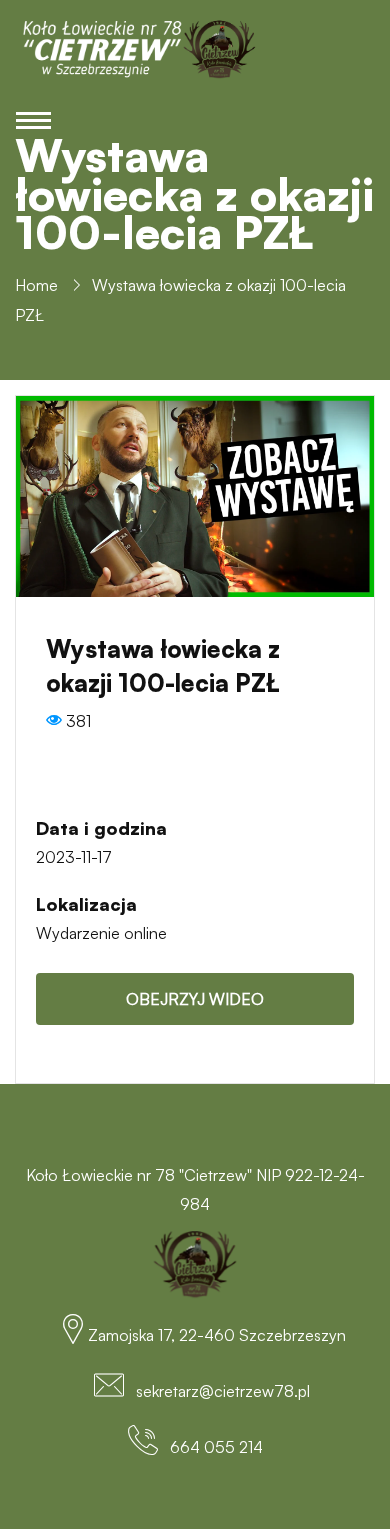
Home (36, 285)
